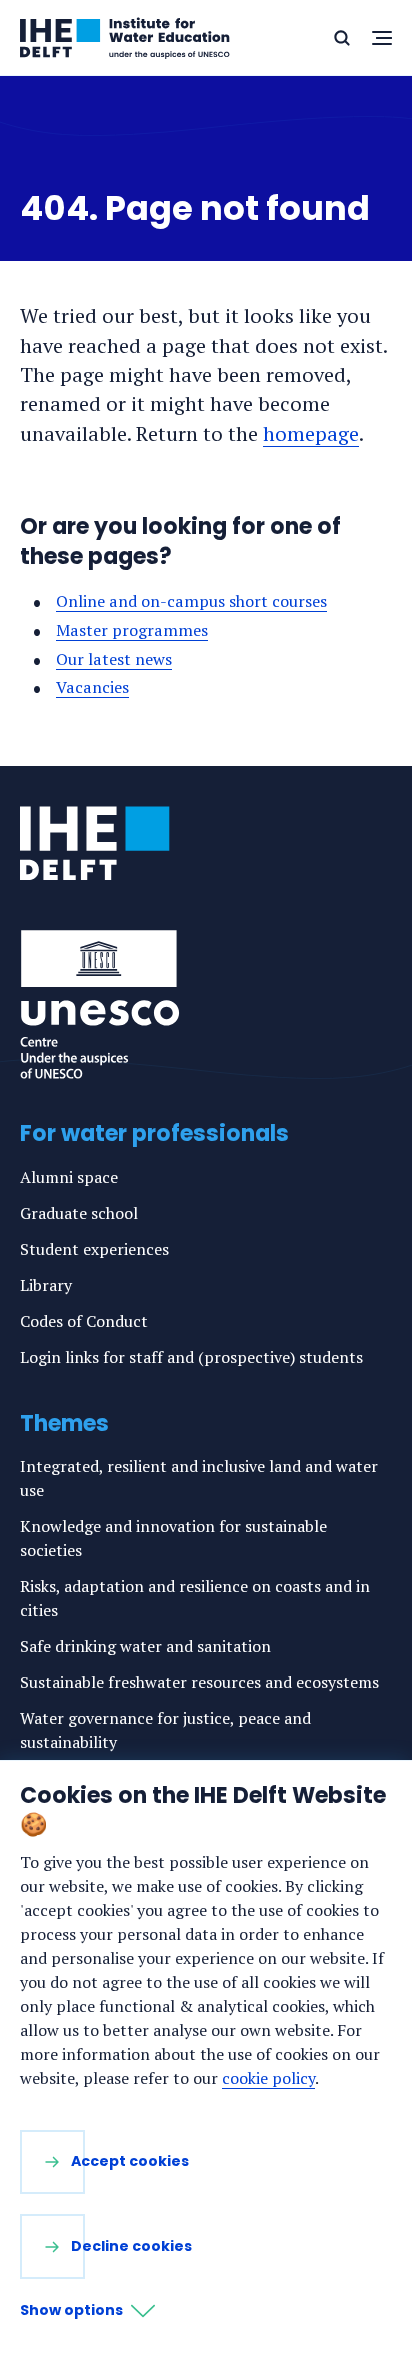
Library (46, 1285)
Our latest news (114, 659)
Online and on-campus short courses (191, 601)
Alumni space (69, 1177)
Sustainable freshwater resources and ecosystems (199, 1682)
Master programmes (132, 630)
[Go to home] (95, 843)
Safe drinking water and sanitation (145, 1646)
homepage (311, 433)
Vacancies (92, 687)
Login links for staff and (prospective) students (191, 1357)
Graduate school (79, 1213)
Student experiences (94, 1249)
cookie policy (268, 2078)
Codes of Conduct (84, 1321)
